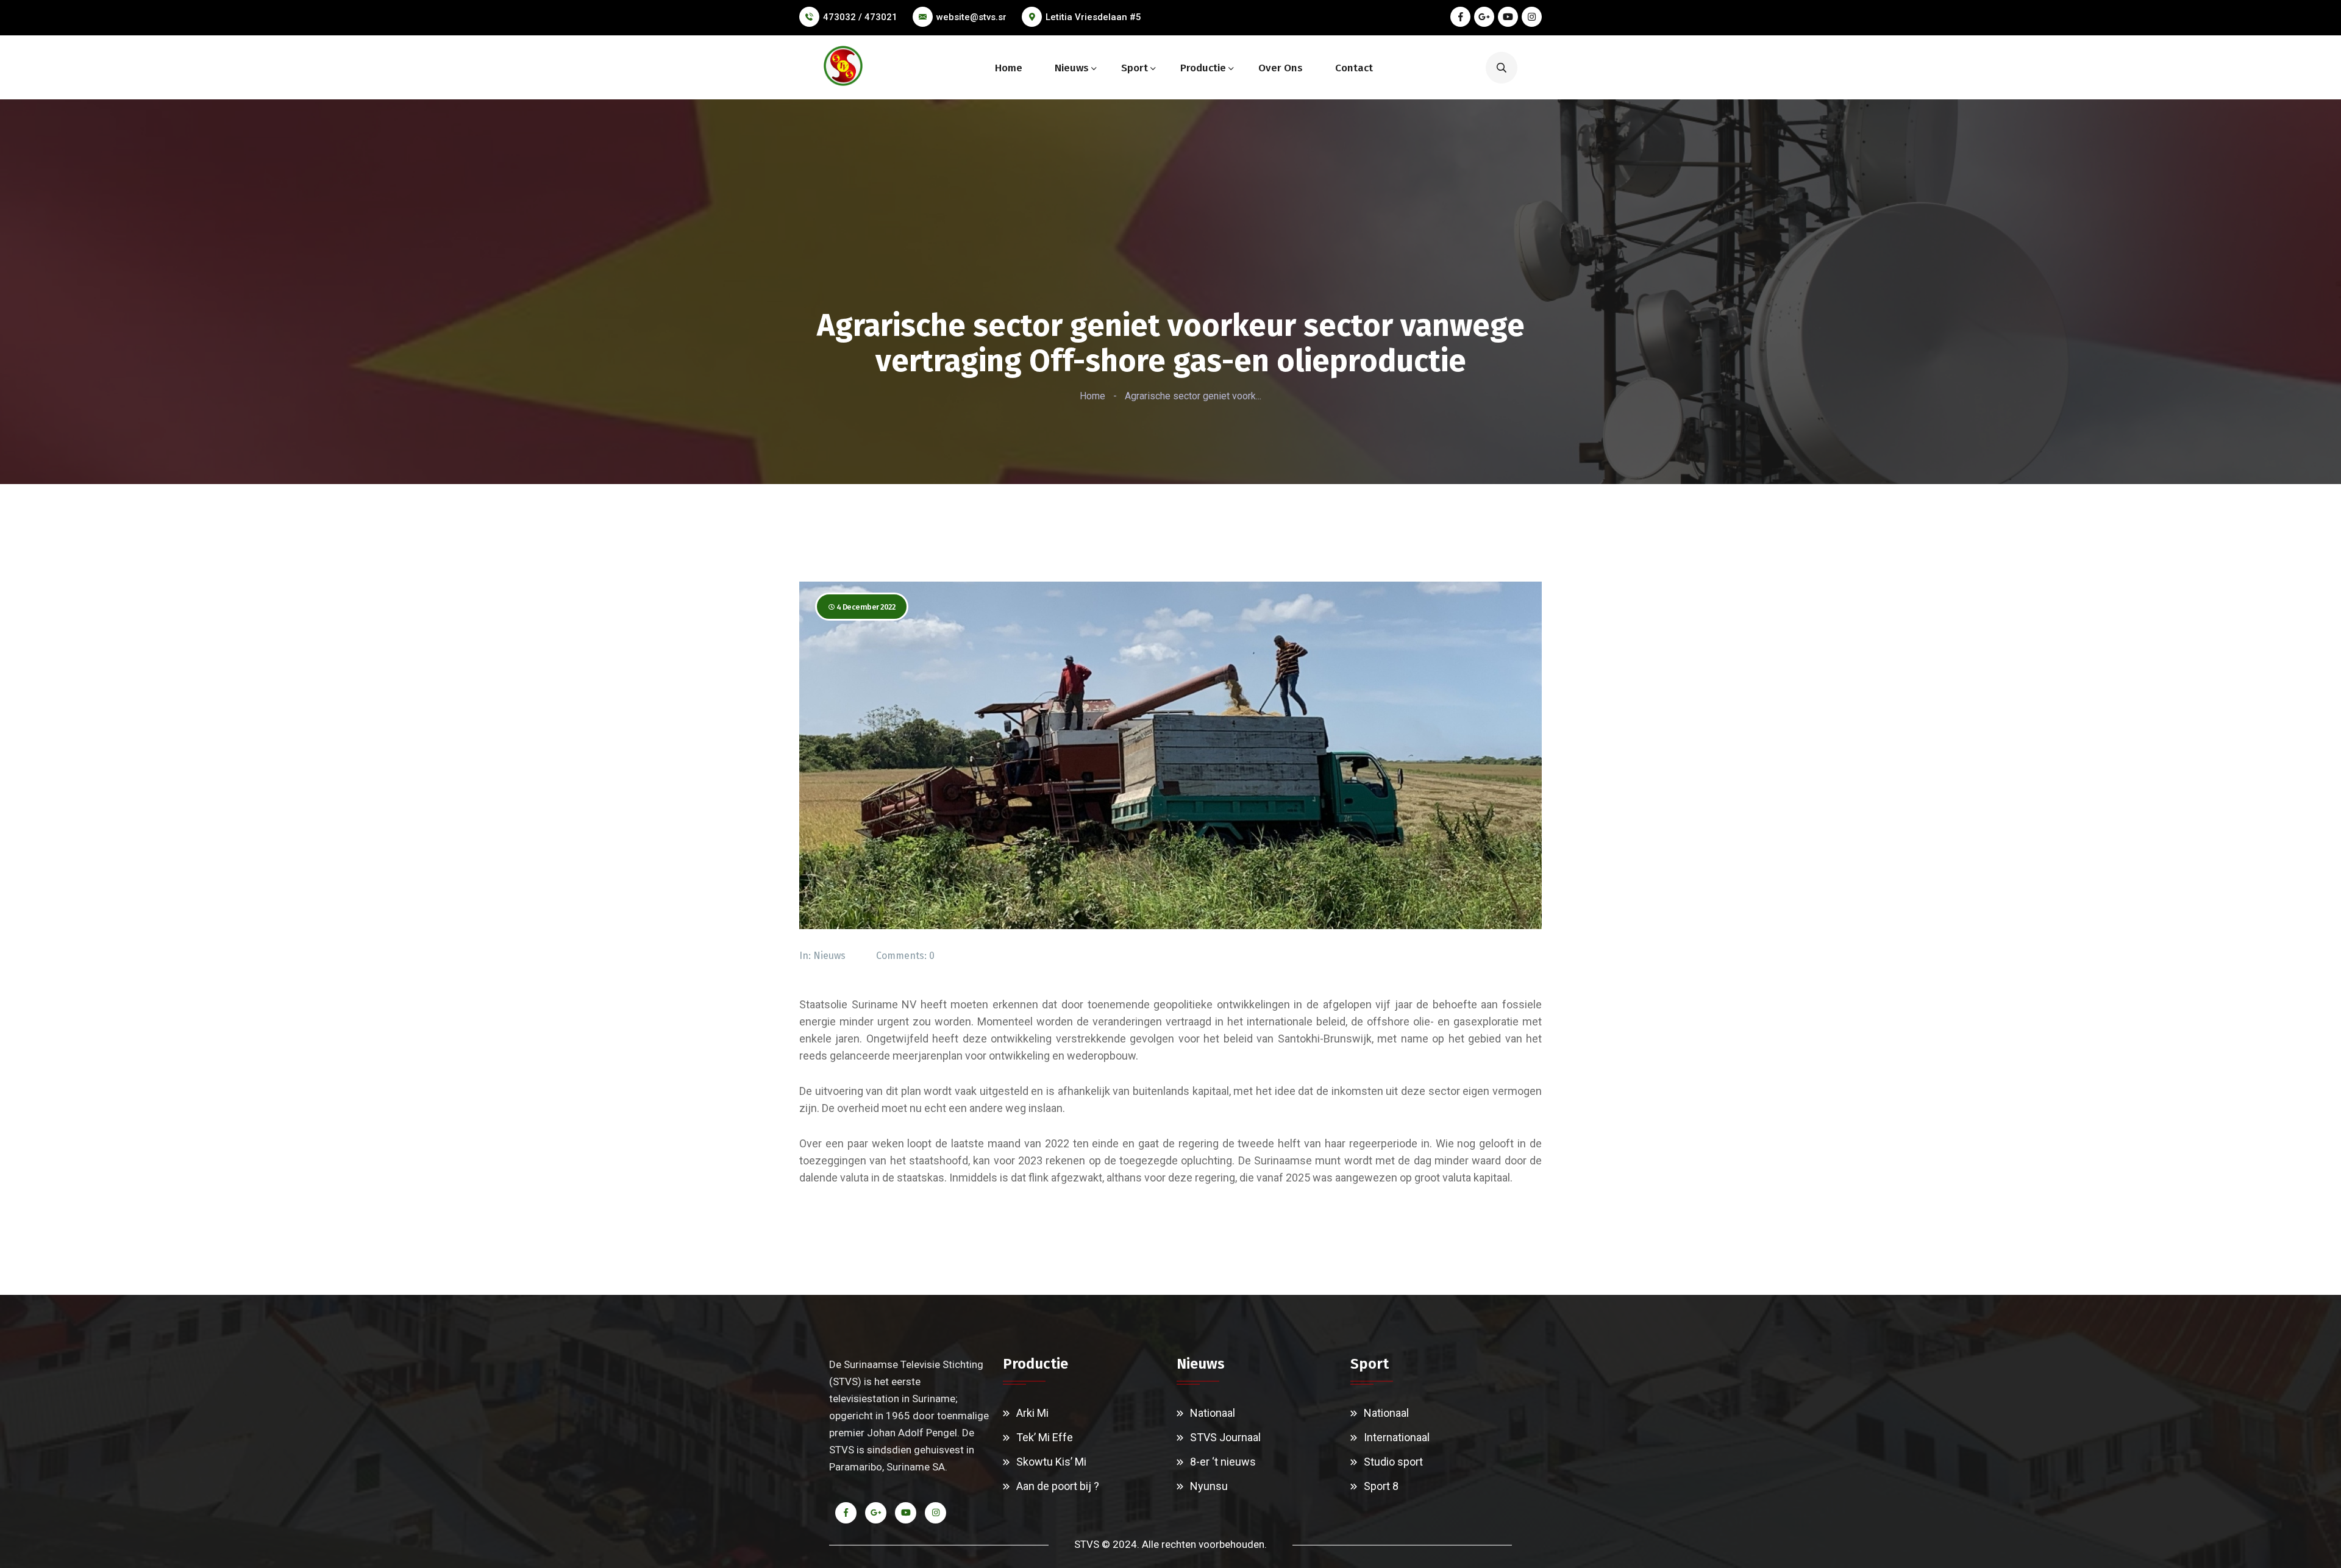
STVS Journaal (1225, 1437)
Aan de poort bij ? (1058, 1486)
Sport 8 (1381, 1486)
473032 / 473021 (860, 17)
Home (1009, 68)
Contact (1354, 68)
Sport (1135, 68)
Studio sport (1393, 1462)
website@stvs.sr (971, 17)
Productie (1203, 68)
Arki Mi (1032, 1413)
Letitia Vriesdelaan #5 (1093, 17)
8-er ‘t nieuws (1223, 1462)
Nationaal (1213, 1413)
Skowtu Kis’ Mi (1051, 1462)
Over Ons (1281, 68)
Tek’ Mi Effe (1045, 1437)
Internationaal (1397, 1437)
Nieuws (1072, 68)
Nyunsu (1209, 1486)
